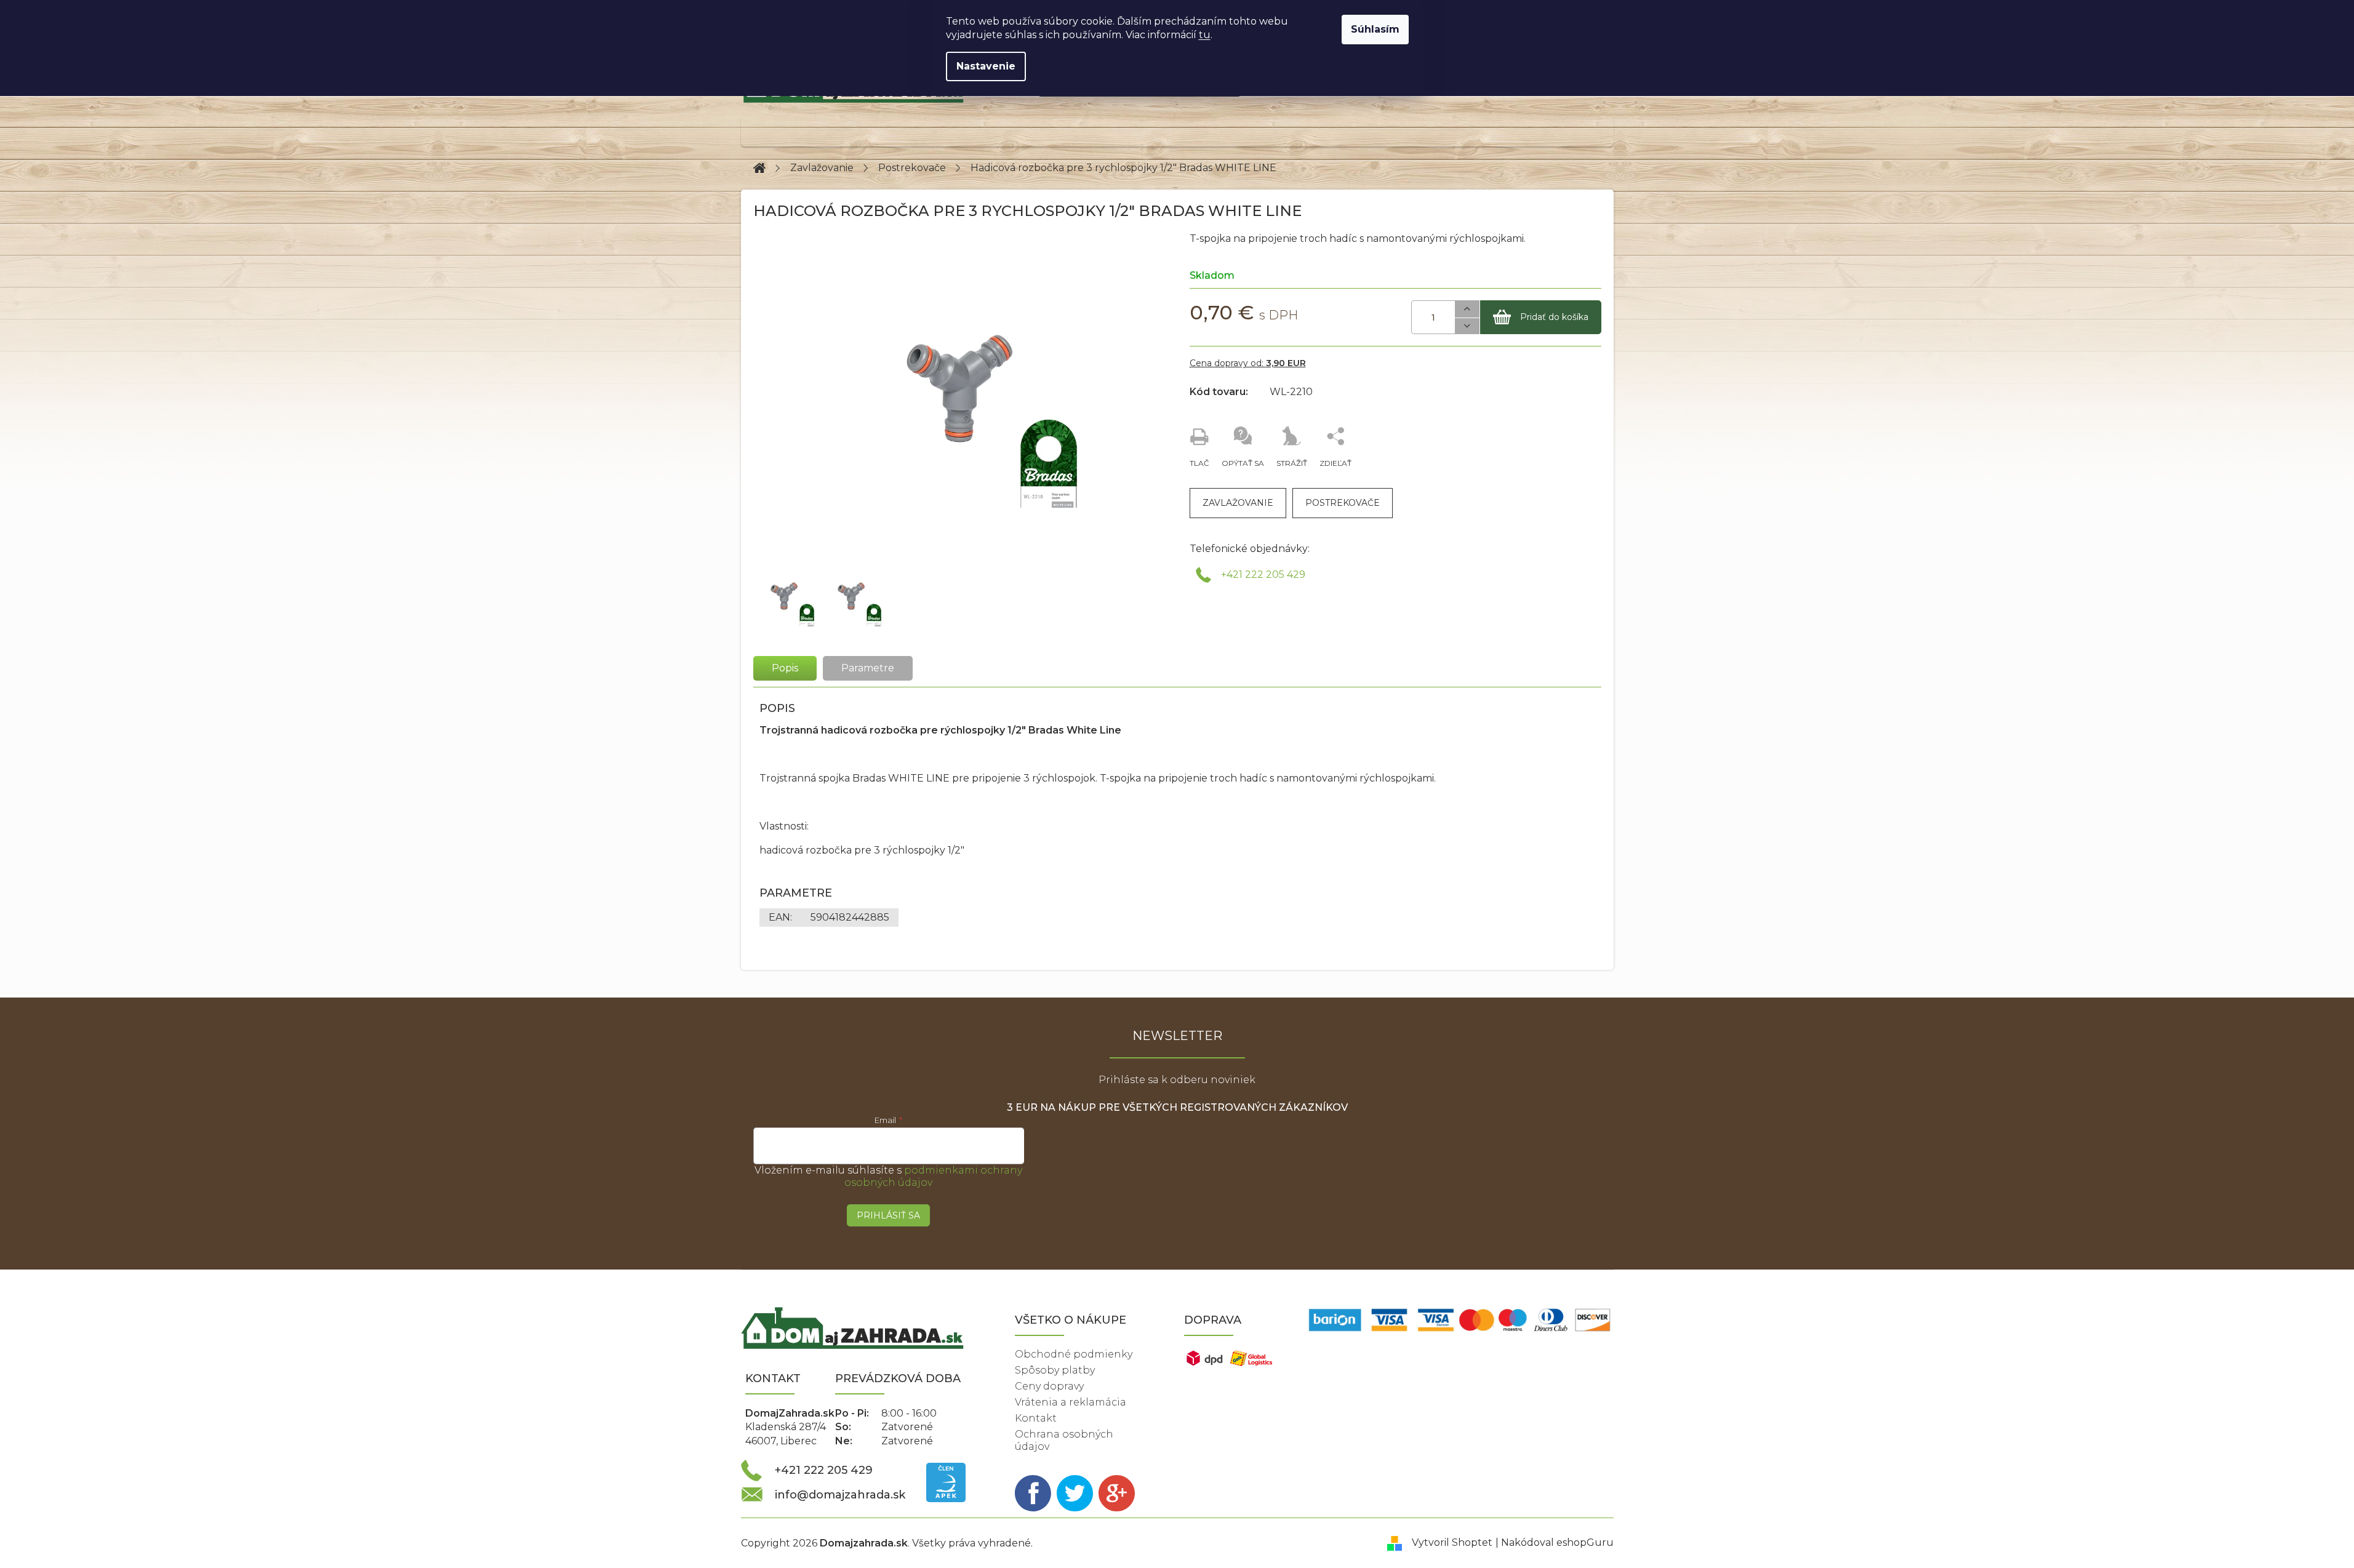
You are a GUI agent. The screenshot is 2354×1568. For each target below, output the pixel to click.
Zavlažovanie (1238, 503)
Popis (785, 668)
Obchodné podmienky (1074, 1354)
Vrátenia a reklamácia (1071, 1402)
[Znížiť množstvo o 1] (1467, 326)
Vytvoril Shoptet (1452, 1542)
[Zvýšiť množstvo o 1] (1467, 309)
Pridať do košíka (1554, 317)
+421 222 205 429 (1263, 574)
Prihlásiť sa (888, 1215)
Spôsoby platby (1055, 1370)
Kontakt (1036, 1418)
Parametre (868, 668)
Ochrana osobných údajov (1064, 1440)
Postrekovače (1343, 503)
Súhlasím (1375, 29)
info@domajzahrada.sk (840, 1495)
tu (1205, 35)
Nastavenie (986, 66)
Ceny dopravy (1049, 1386)
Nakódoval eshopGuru (1557, 1542)
